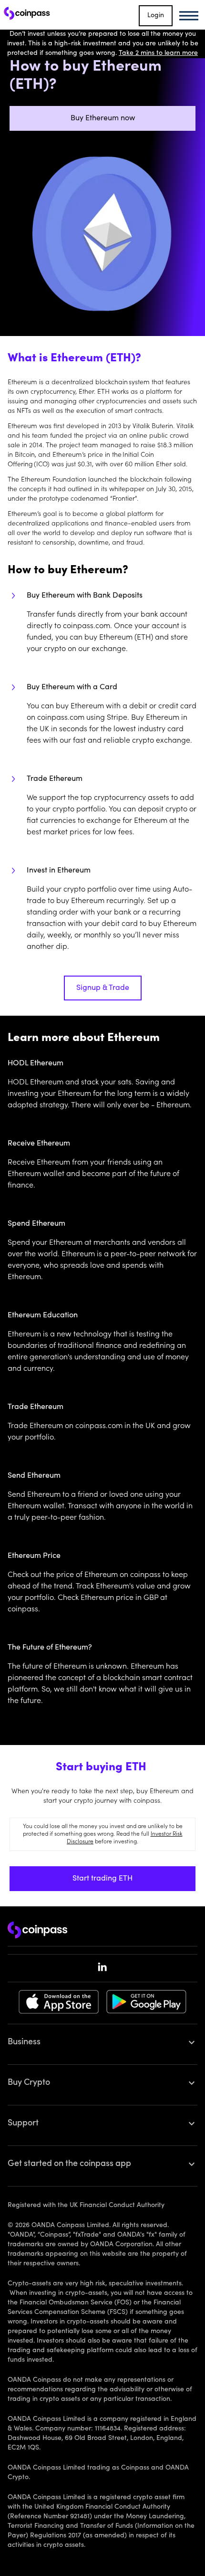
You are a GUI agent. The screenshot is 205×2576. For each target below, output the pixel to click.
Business (24, 2042)
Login (156, 16)
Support (23, 2124)
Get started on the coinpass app (69, 2164)
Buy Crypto (29, 2083)
